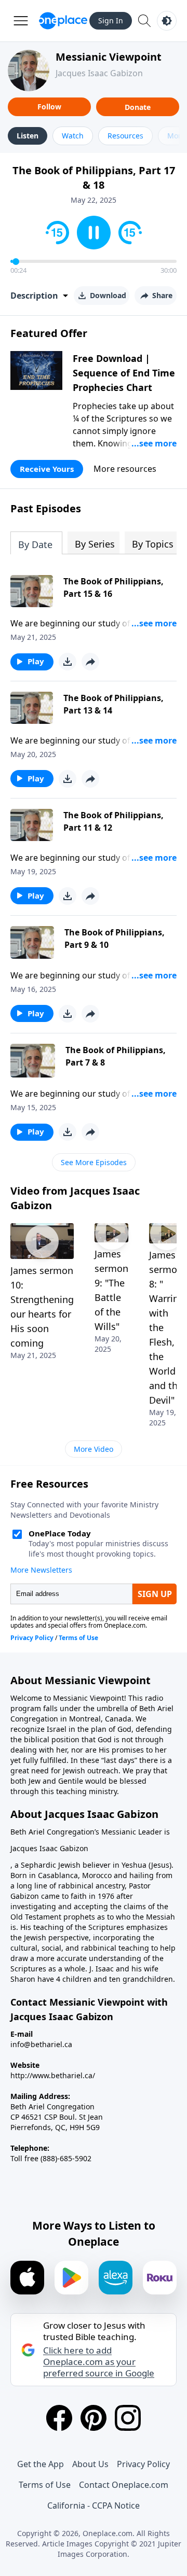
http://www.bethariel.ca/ (53, 2075)
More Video (94, 1449)
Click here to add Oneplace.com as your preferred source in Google (99, 2362)
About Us (90, 2464)
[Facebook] (59, 2418)
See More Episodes (94, 1162)
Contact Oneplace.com (124, 2485)
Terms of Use (45, 2485)
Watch (73, 136)
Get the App (41, 2464)
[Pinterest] (94, 2418)
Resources (125, 136)
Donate (138, 107)
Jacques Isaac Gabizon (99, 73)
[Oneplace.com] (63, 21)
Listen (28, 136)
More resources (125, 469)
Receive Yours (47, 469)
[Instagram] (128, 2418)
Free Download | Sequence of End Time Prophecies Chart (124, 373)
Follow (49, 107)
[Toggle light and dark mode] (167, 21)
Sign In (111, 20)
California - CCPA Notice (94, 2505)
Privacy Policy (143, 2464)
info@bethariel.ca (41, 2044)
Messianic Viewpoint (109, 57)
